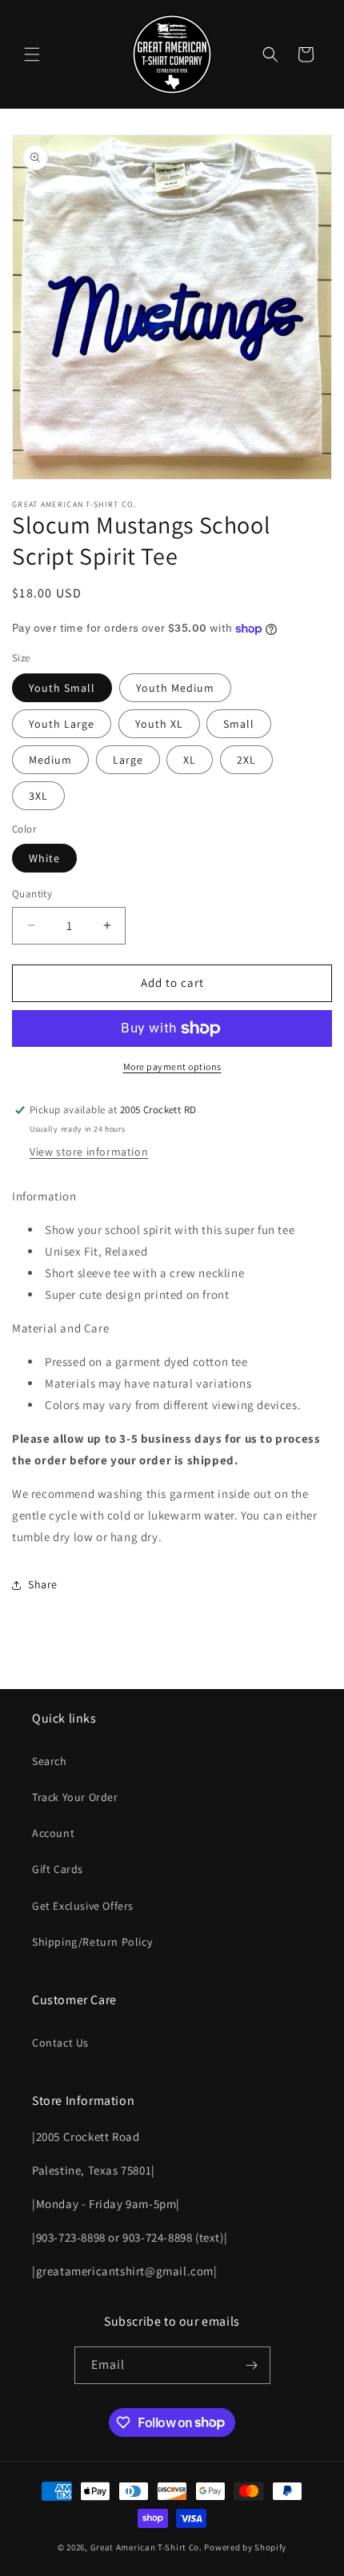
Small (239, 724)
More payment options (172, 1066)
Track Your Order (75, 1797)
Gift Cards (58, 1869)
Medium (50, 760)
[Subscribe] (252, 2365)
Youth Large (62, 724)
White (44, 858)
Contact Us (60, 2043)
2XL (246, 760)
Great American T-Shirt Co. (146, 2547)
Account (53, 1833)
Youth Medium (175, 688)
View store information (89, 1152)
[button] (32, 54)
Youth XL (159, 724)
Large (128, 760)
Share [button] (43, 1584)
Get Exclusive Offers (83, 1906)
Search (50, 1761)
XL (190, 760)
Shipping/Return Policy (92, 1942)
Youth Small (62, 688)
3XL (38, 796)
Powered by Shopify (245, 2547)
